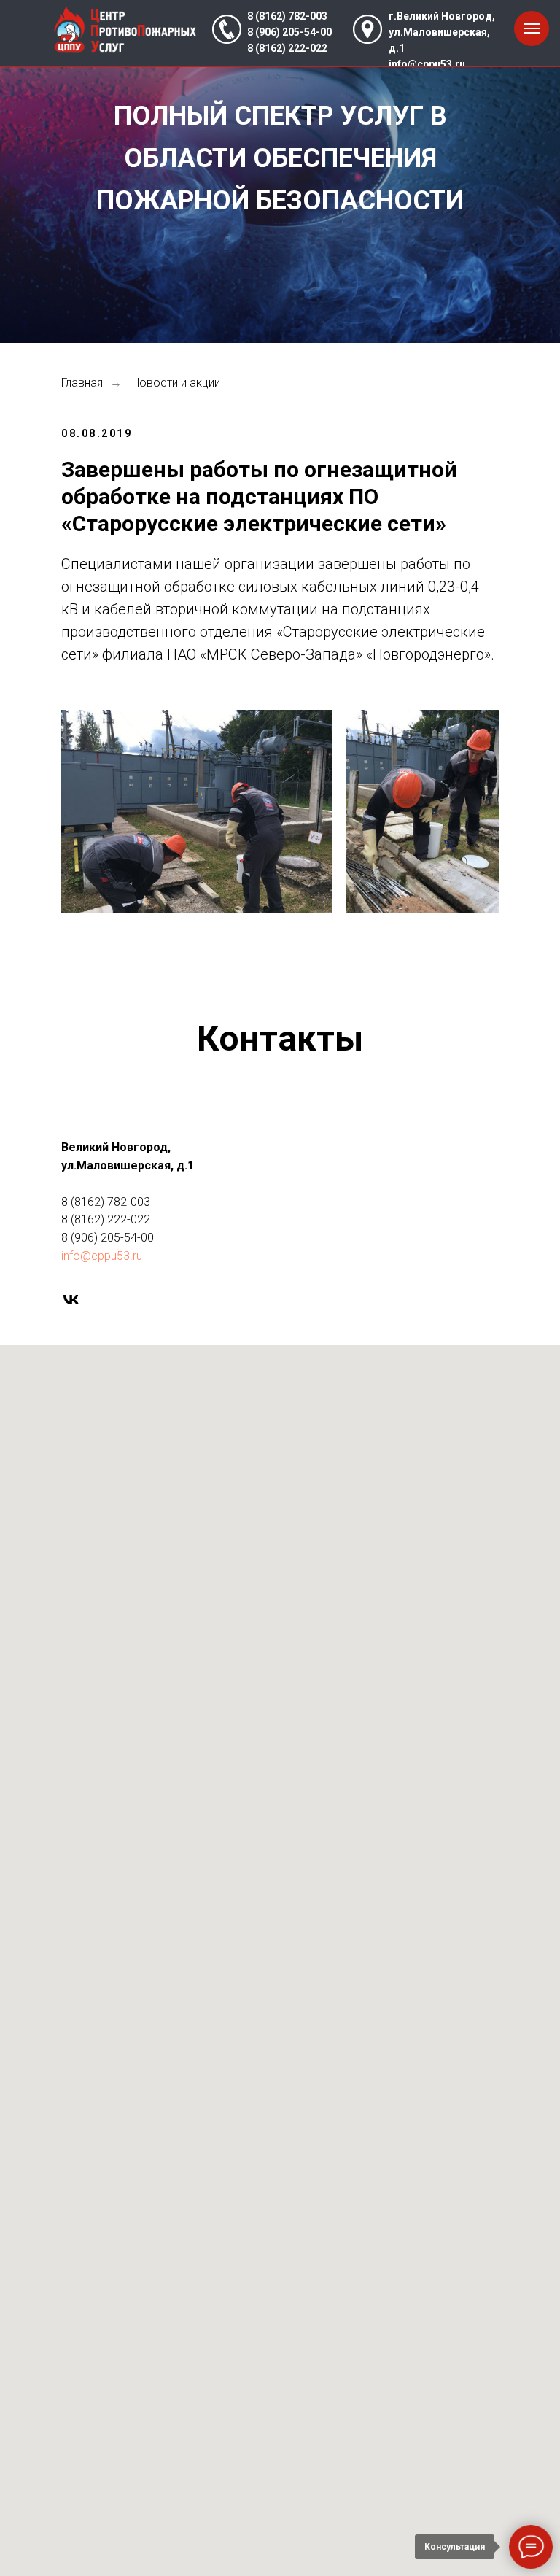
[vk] (71, 1300)
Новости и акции (176, 383)
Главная (82, 383)
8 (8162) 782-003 (287, 16)
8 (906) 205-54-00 (289, 32)
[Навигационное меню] (532, 28)
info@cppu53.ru (427, 64)
